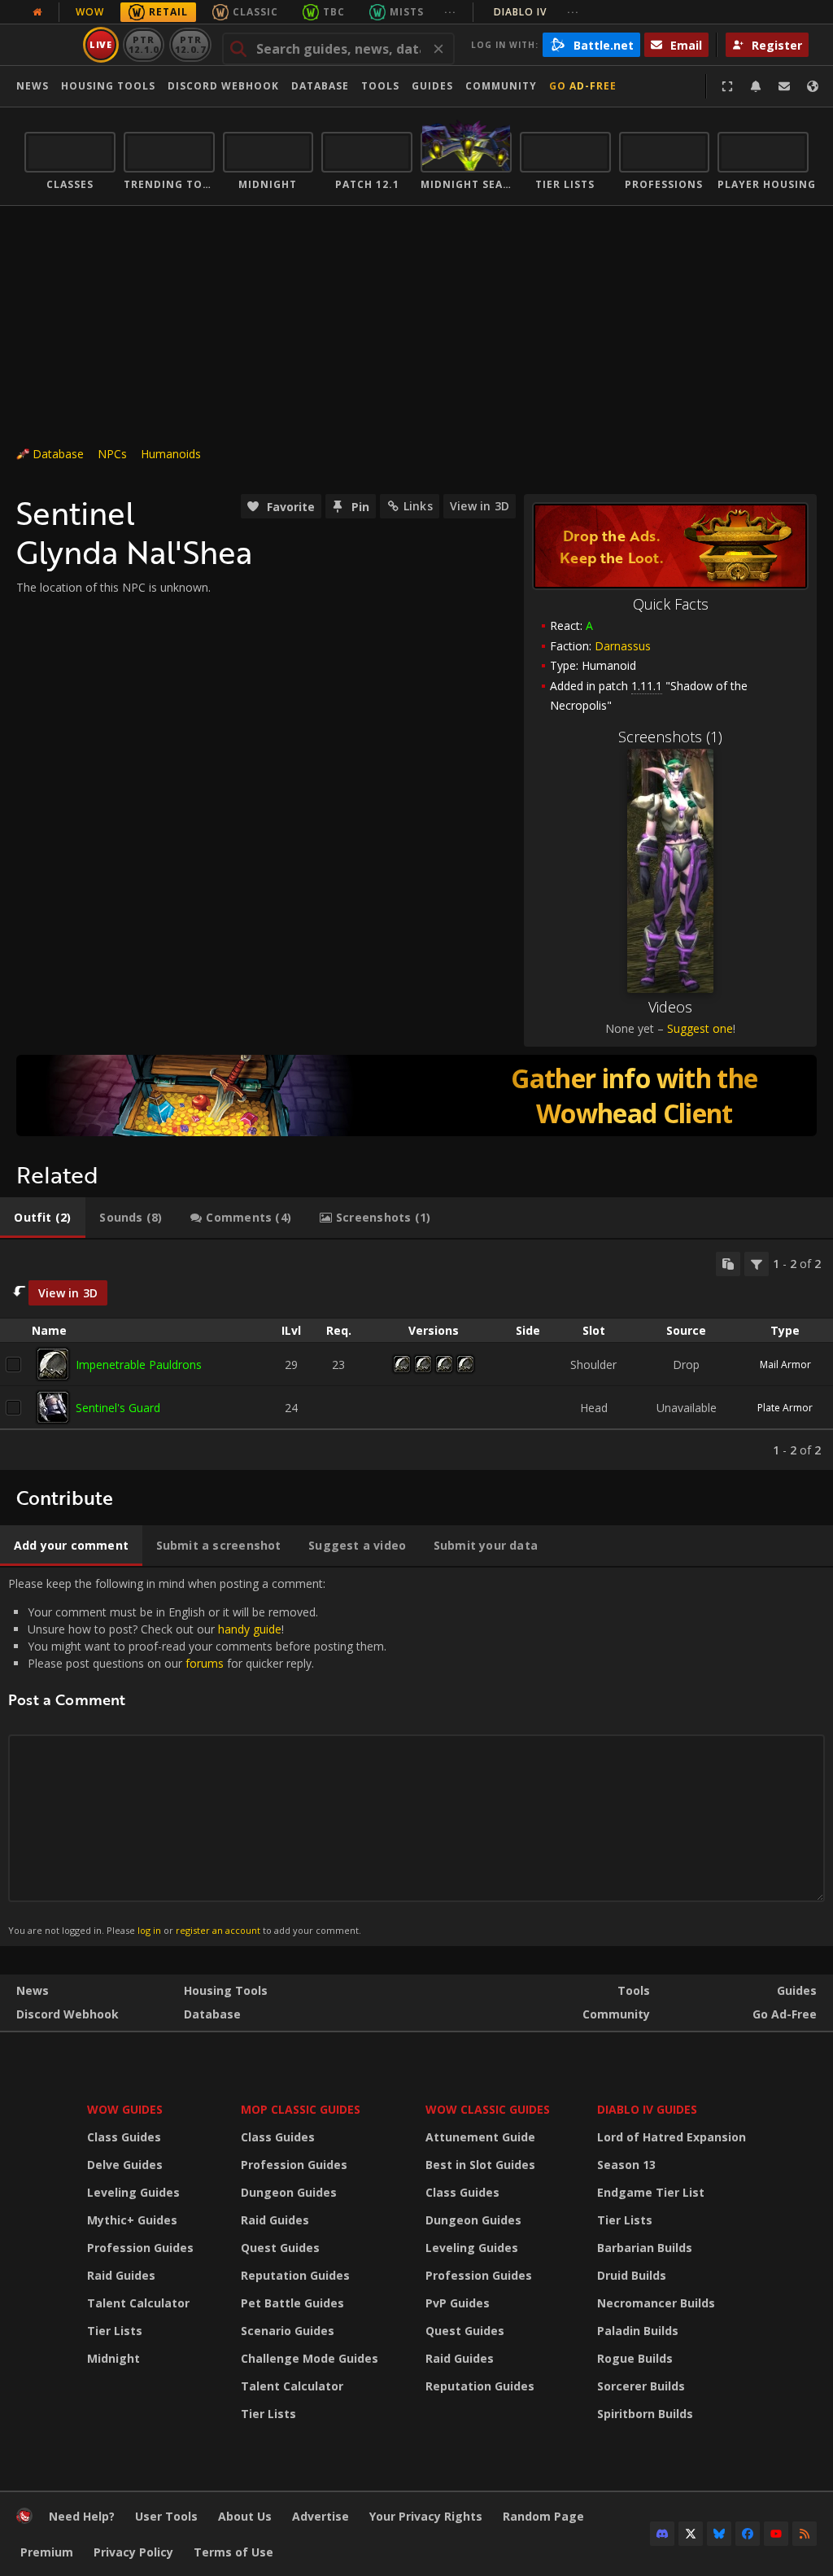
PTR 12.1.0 (144, 44)
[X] (691, 2534)
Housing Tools (226, 1990)
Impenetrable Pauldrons (139, 1365)
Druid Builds (632, 2275)
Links (418, 506)
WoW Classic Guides (488, 2109)
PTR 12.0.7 (190, 44)
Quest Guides (280, 2248)
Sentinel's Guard (118, 1408)
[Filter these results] (757, 1264)
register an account (218, 1930)
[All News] (37, 12)
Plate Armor (785, 1408)
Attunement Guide (480, 2137)
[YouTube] (776, 2534)
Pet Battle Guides (292, 2303)
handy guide (250, 1629)
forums (205, 1663)
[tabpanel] (416, 1355)
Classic (255, 12)
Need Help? (82, 2516)
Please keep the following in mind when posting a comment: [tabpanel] (197, 1756)
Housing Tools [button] (108, 86)
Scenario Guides (288, 2331)
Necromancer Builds (656, 2303)
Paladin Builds (638, 2331)
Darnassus (623, 646)
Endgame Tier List (651, 2192)
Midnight (113, 2358)
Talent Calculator (138, 2303)
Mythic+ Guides (132, 2220)
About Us (245, 2516)
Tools (634, 1990)
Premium (47, 2552)
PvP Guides (458, 2303)
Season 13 (626, 2165)
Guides (432, 86)
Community (501, 86)
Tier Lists (115, 2331)
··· (450, 12)
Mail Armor (785, 1365)
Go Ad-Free (583, 86)
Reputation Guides (295, 2275)
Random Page (543, 2516)
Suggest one (700, 1028)
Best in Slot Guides (480, 2165)
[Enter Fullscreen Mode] (727, 86)
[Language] (813, 86)
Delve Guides (125, 2165)
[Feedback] (784, 86)
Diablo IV (536, 12)
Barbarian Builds (645, 2248)
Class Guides (124, 2137)
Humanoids (171, 454)
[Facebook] (748, 2534)
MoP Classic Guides (301, 2109)
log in (149, 1930)
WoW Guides (125, 2109)
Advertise (321, 2516)
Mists (407, 12)
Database (320, 86)
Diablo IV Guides (647, 2109)
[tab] (43, 1218)
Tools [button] (380, 86)
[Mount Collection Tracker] (416, 1096)
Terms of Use (233, 2552)
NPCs (112, 454)
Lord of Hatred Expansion (672, 2137)
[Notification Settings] (756, 86)
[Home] (24, 2519)
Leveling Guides (133, 2192)
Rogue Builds (635, 2358)
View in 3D (480, 506)
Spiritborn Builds (645, 2414)
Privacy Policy (133, 2552)
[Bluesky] (719, 2534)
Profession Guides (140, 2248)
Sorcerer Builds (641, 2386)
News (33, 86)
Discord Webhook (223, 86)
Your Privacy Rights (426, 2516)
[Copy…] (728, 1264)
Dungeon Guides (289, 2192)
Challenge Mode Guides (310, 2358)
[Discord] (662, 2534)
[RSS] (805, 2534)
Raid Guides (121, 2275)
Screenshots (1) (670, 737)
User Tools (166, 2516)
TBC (334, 12)
